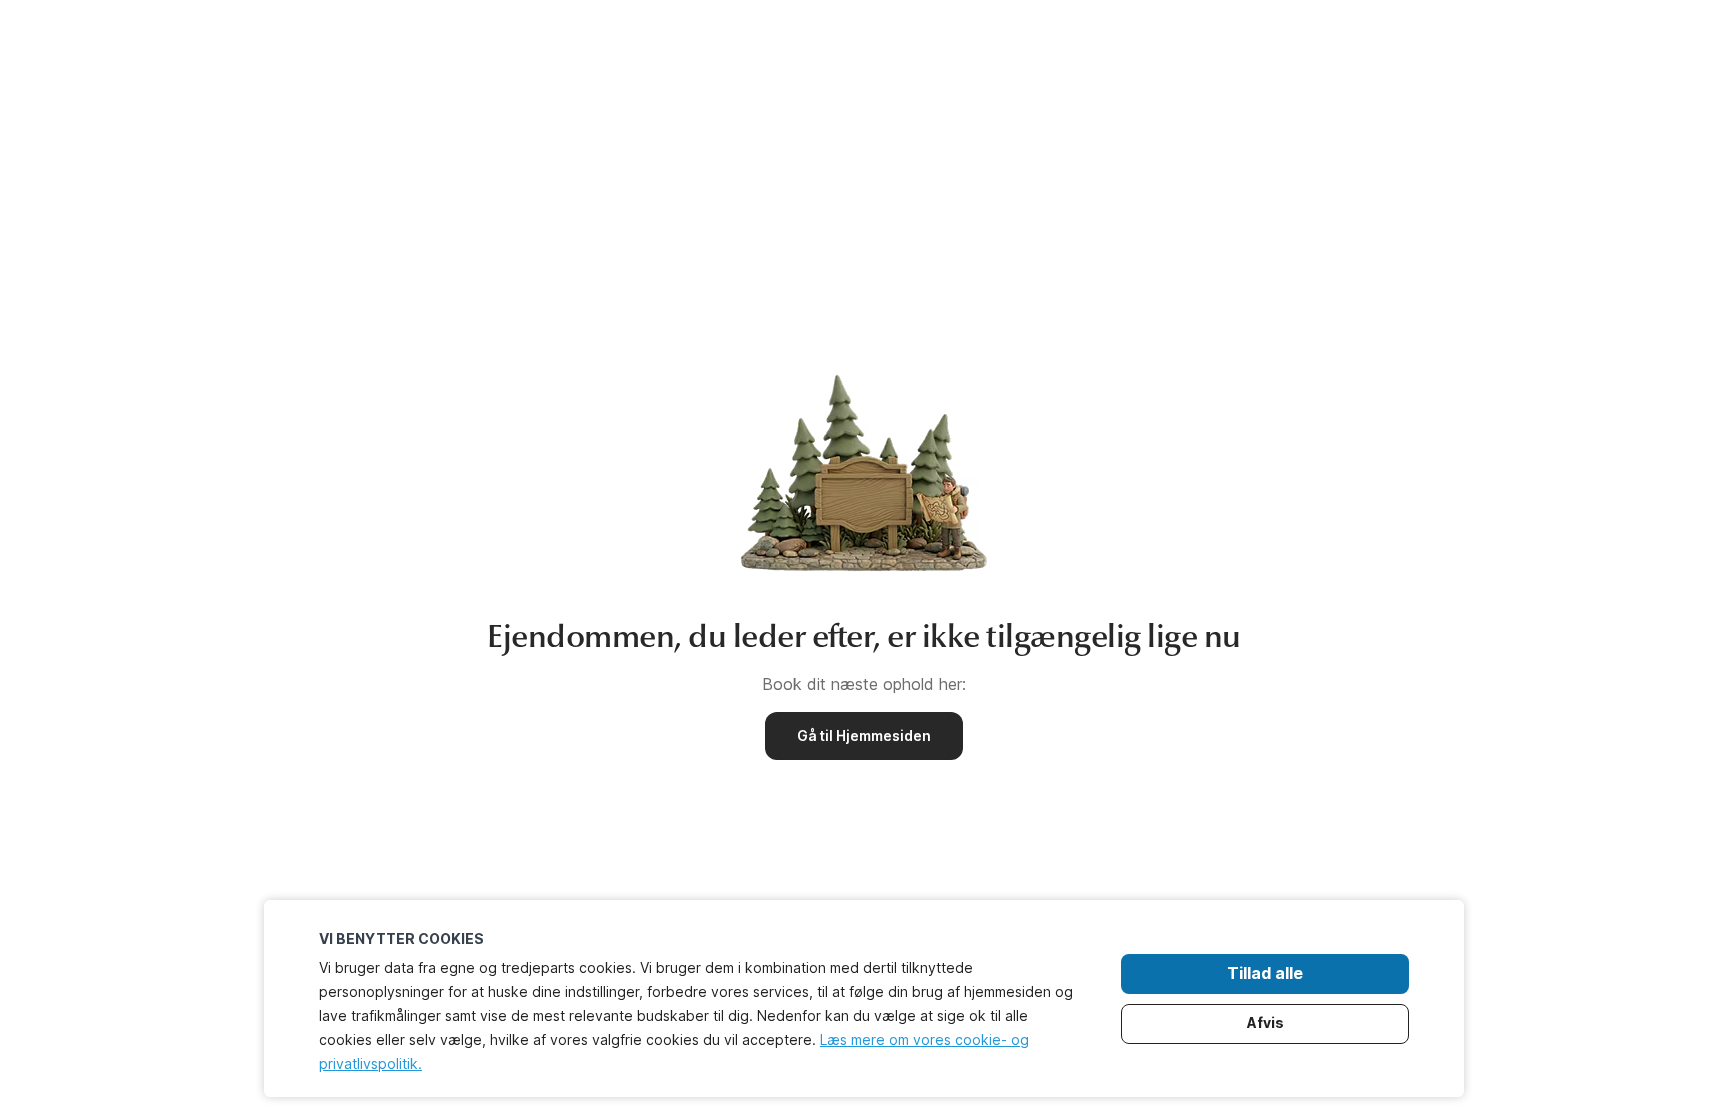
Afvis (1265, 1022)
